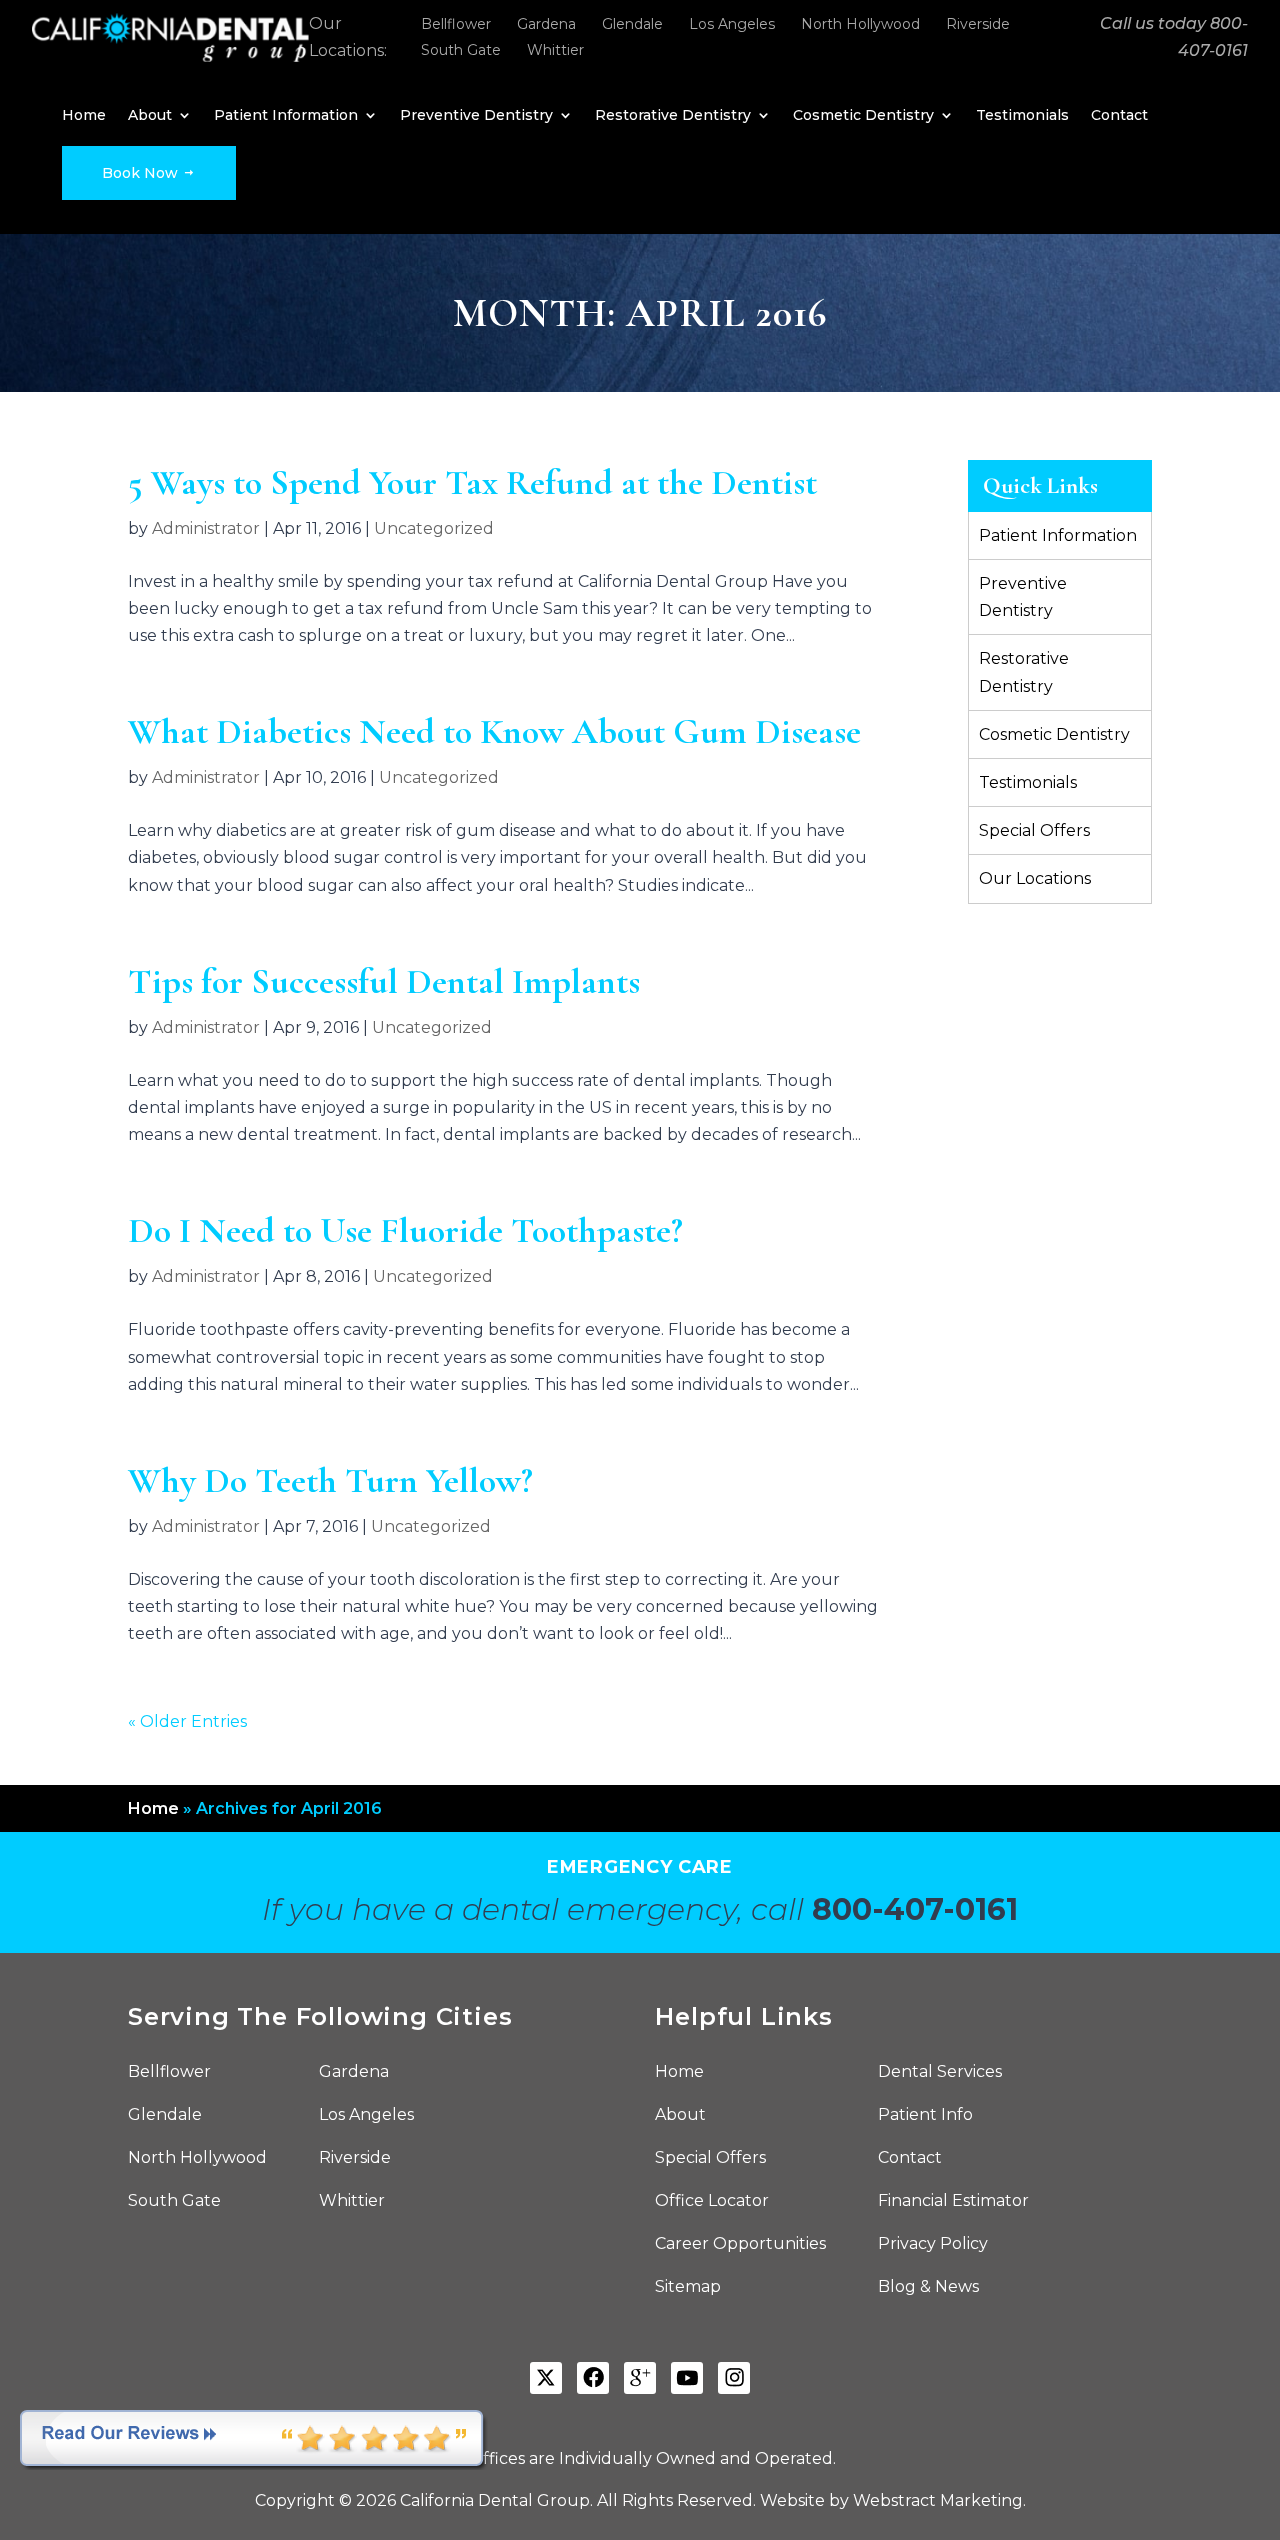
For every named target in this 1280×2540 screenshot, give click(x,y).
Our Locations (1035, 878)
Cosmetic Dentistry (863, 116)
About (150, 116)
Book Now (142, 173)
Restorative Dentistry (673, 116)
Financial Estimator (953, 2202)
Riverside (978, 24)
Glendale (632, 24)
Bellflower (456, 24)
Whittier (555, 50)
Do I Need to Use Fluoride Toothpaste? (405, 1230)
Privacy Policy (933, 2245)
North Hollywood (860, 24)
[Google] (640, 2378)
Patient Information (286, 116)
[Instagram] (734, 2378)
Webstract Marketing (938, 2500)
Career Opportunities (740, 2245)
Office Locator (712, 2202)
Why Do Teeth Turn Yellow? (330, 1480)
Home (84, 116)
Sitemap (688, 2288)
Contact (1119, 116)
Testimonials (1022, 116)
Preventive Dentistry (476, 116)
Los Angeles (732, 24)
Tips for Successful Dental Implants (384, 981)
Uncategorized (434, 528)
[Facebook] (593, 2378)
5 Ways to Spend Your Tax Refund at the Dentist (472, 482)
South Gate (461, 50)
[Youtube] (687, 2378)
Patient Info (925, 2116)
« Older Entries (187, 1721)
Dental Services (940, 2073)
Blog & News (928, 2288)
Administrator (206, 528)
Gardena (546, 24)
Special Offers (1034, 830)
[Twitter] (546, 2378)
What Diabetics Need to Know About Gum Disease (494, 731)
